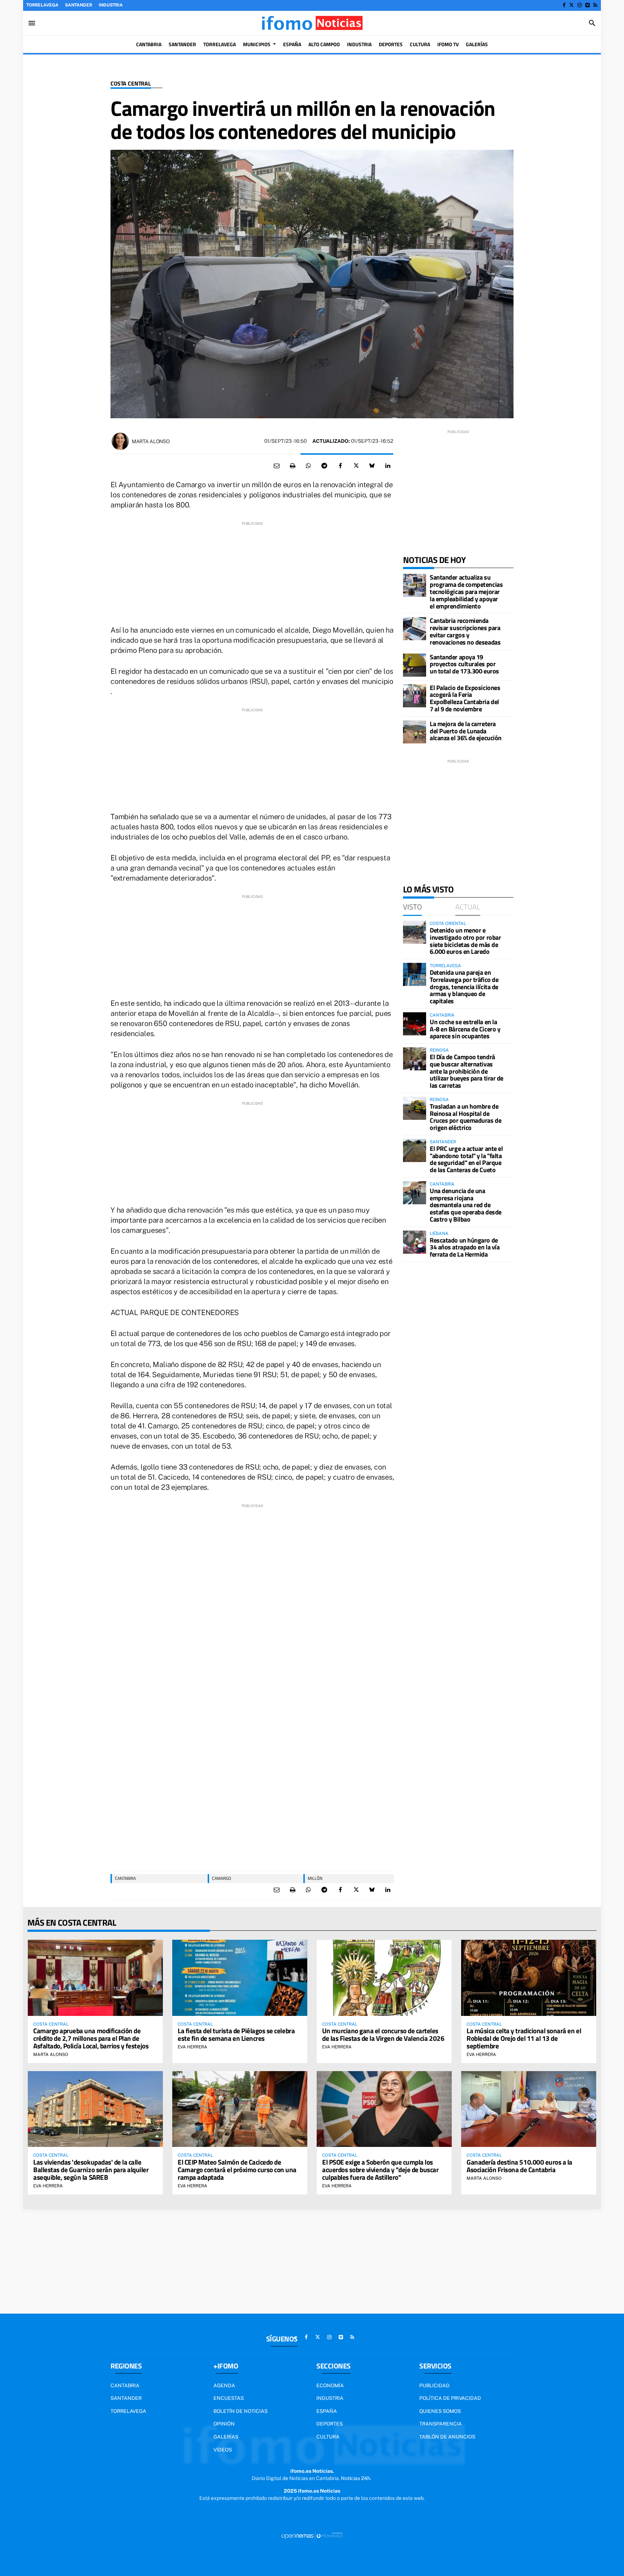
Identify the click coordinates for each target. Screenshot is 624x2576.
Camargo (222, 1878)
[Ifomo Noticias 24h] (312, 23)
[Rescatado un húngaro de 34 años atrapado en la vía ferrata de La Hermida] (415, 1242)
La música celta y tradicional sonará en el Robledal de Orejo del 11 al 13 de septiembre (524, 2038)
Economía (330, 2385)
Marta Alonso (151, 441)
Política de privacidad (450, 2398)
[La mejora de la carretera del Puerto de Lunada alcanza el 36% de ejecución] (415, 732)
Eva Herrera (192, 2047)
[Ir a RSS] (595, 5)
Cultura (328, 2437)
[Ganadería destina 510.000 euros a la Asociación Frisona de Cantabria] (529, 2109)
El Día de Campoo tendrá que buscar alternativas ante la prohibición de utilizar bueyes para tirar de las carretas (467, 1071)
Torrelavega (42, 5)
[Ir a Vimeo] (588, 5)
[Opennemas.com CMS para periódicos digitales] (312, 2536)
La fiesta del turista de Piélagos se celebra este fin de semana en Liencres (236, 2034)
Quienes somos (440, 2411)
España (327, 2411)
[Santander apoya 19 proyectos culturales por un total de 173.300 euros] (415, 665)
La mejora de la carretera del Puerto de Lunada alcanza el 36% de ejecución (466, 731)
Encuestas (229, 2398)
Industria (111, 5)
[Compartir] (308, 466)
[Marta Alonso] (120, 441)
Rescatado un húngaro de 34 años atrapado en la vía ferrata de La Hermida (465, 1247)
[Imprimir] (292, 466)
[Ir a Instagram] (580, 5)
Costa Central (131, 84)
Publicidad (434, 2385)
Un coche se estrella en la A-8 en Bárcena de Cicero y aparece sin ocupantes (465, 1029)
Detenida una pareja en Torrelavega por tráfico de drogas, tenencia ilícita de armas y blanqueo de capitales (464, 987)
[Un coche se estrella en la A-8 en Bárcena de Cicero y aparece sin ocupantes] (415, 1024)
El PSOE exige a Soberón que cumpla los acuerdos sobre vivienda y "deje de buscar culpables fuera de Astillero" (380, 2169)
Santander (79, 5)
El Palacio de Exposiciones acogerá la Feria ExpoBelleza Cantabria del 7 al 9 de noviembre (465, 698)
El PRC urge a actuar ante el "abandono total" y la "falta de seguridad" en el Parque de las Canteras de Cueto (466, 1159)
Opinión (224, 2424)
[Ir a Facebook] (564, 5)
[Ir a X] (571, 5)
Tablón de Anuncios (447, 2437)
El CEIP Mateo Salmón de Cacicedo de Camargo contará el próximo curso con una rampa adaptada (237, 2169)
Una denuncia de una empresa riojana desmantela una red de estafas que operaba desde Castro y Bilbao (466, 1205)
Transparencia (441, 2424)
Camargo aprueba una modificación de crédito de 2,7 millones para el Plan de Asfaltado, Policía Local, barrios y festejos (91, 2038)
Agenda (224, 2385)
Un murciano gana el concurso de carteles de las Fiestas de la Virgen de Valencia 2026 (383, 2034)
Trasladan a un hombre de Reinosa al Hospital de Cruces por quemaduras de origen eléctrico (465, 1117)
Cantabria (125, 1878)
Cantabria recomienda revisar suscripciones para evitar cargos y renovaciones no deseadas (465, 631)
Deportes (330, 2424)
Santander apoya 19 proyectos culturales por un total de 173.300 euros (464, 664)
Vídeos (223, 2450)
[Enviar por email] (277, 466)
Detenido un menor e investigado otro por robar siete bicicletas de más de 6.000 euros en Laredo (465, 941)
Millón (315, 1878)
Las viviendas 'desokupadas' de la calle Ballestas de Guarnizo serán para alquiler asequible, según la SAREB (91, 2169)
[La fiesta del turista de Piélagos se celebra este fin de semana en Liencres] (240, 1978)
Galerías (226, 2437)
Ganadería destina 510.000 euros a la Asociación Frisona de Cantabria (519, 2166)
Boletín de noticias (240, 2411)
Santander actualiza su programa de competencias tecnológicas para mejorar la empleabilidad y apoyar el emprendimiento (466, 591)
